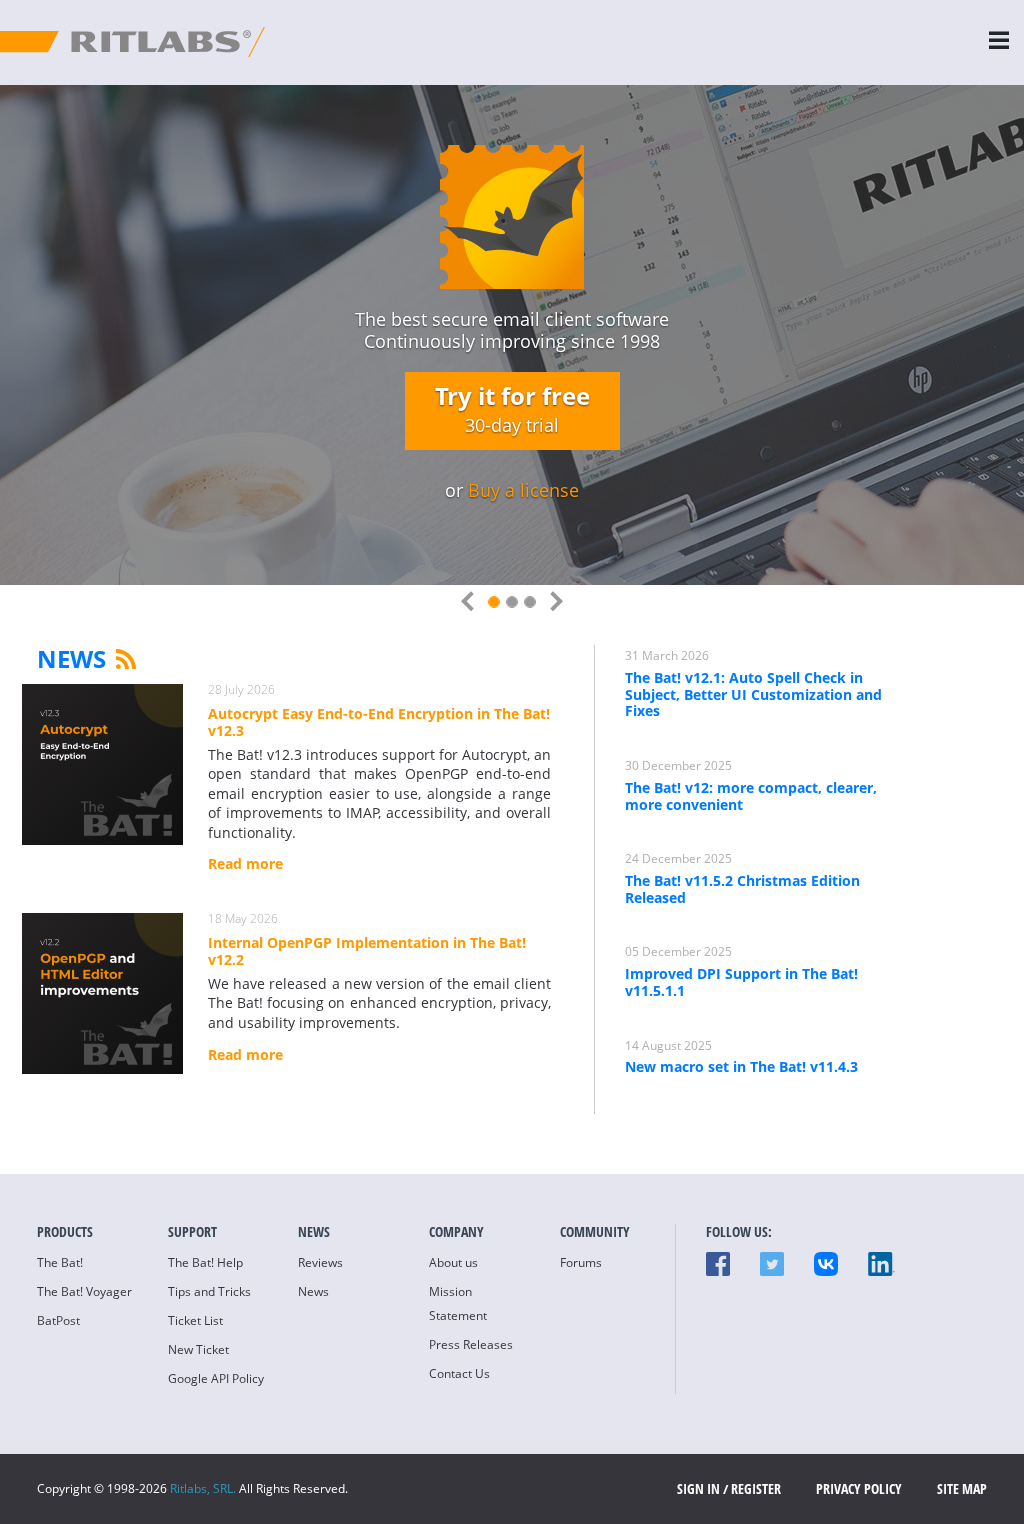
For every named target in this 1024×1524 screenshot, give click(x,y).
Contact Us (459, 1373)
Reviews (320, 1262)
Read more (245, 864)
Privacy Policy (859, 1488)
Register (756, 1488)
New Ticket (198, 1349)
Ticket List (195, 1320)
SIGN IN (698, 1488)
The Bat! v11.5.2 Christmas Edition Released (742, 889)
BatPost (58, 1320)
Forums (581, 1262)
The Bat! (60, 1262)
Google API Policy (216, 1378)
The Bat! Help (205, 1262)
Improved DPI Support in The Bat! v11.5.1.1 (741, 982)
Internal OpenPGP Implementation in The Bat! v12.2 (367, 952)
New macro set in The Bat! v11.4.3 (741, 1066)
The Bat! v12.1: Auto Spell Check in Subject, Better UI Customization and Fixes (753, 694)
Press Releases (471, 1344)
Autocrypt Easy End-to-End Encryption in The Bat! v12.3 (379, 723)
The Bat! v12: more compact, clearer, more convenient (751, 796)
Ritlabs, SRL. (203, 1488)
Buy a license (523, 490)
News (71, 658)
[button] (471, 603)
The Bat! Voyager (84, 1291)
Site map (962, 1488)
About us (453, 1262)
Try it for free (512, 408)
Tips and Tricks (209, 1291)
